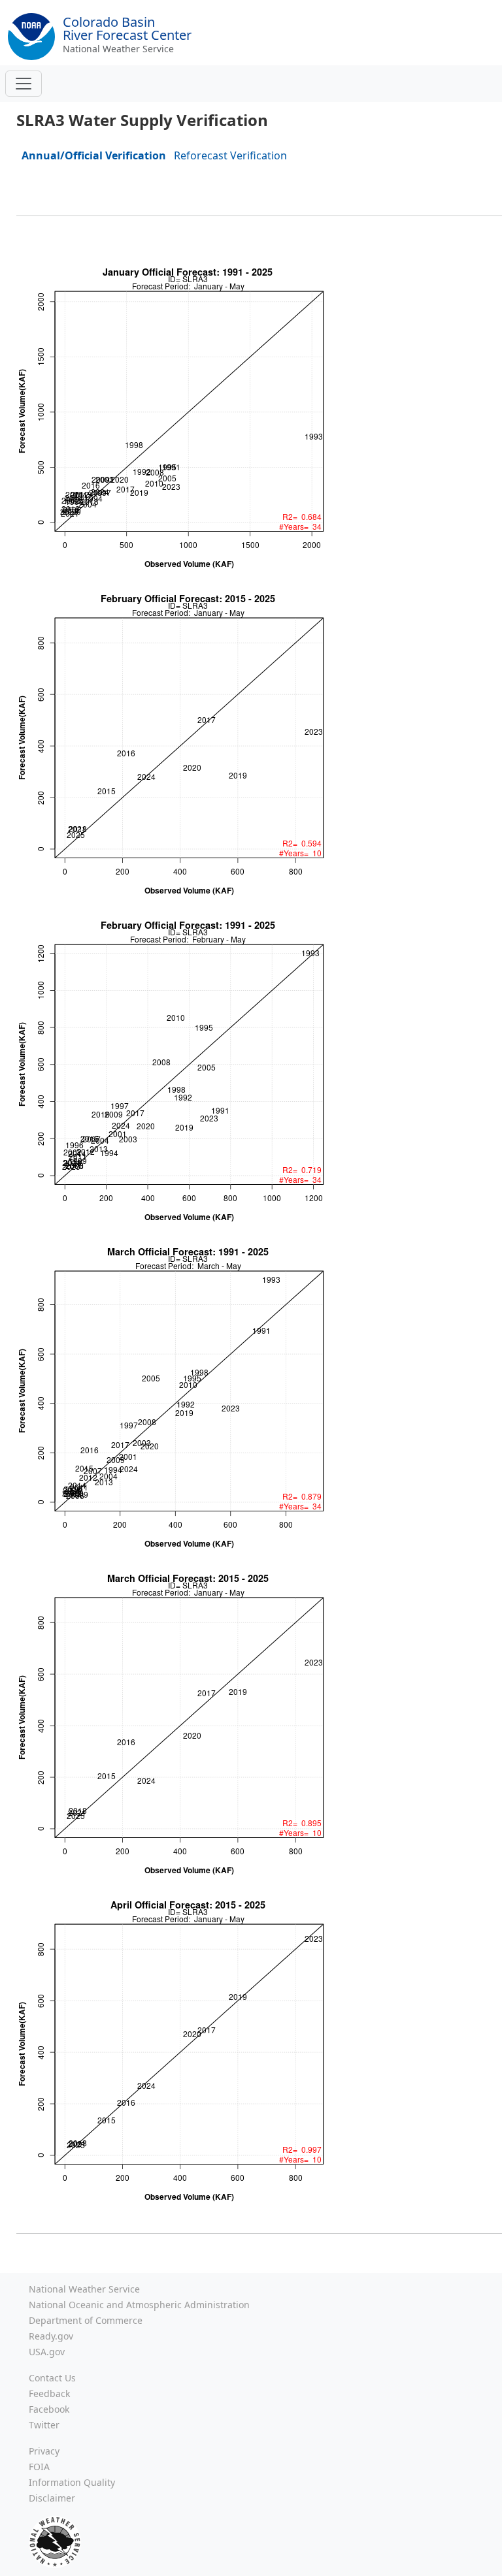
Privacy (44, 2451)
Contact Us (52, 2378)
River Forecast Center (127, 28)
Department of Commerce (86, 2320)
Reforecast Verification (230, 155)
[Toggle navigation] (24, 84)
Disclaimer (52, 2498)
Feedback (49, 2393)
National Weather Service (118, 49)
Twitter (44, 2425)
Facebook (49, 2409)
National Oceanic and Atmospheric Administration (139, 2305)
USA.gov (47, 2352)
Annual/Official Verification (94, 155)
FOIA (39, 2467)
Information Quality (72, 2482)
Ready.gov (51, 2336)
